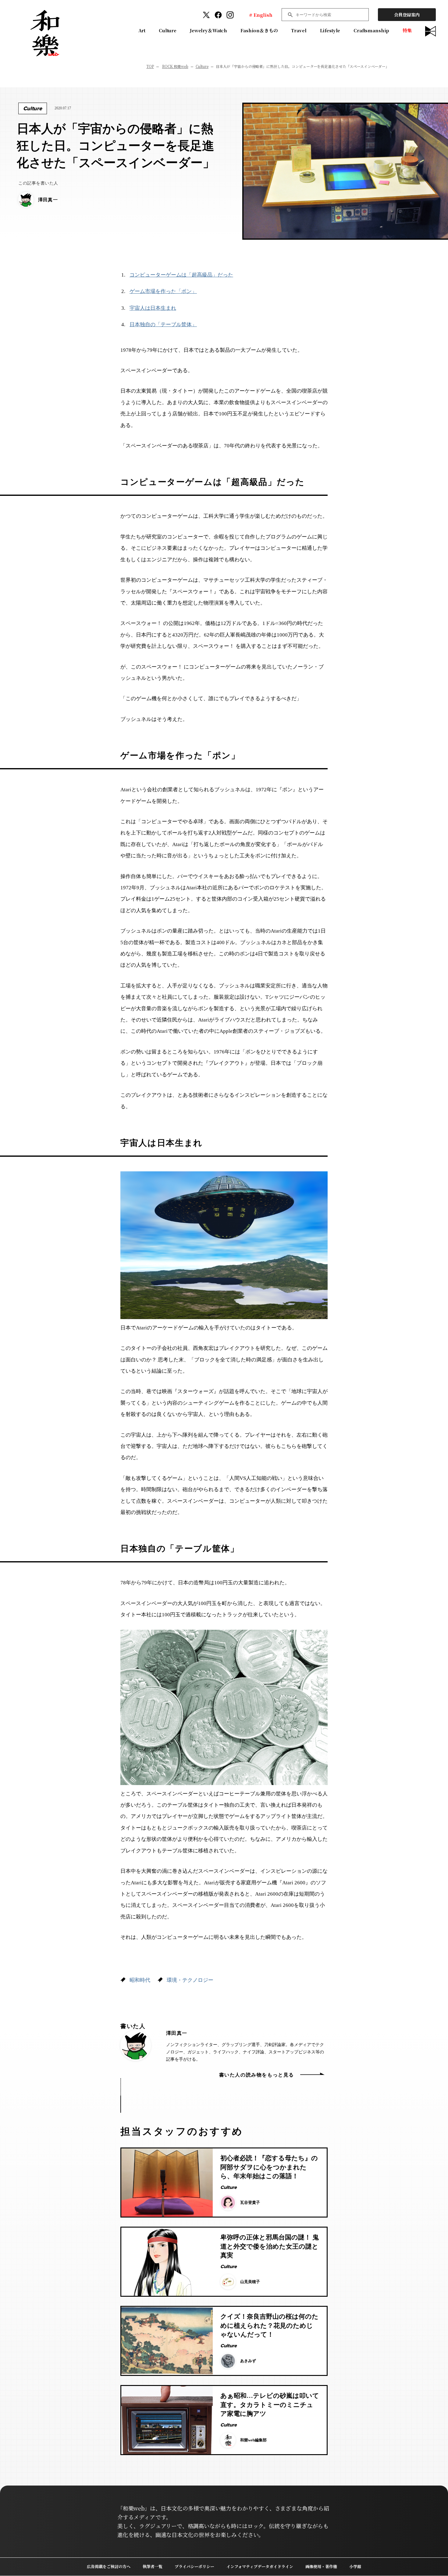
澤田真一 (177, 2033)
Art (142, 30)
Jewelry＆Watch (208, 30)
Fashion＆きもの (259, 30)
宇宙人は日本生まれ (153, 308)
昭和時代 (140, 1980)
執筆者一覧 (153, 2566)
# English (261, 15)
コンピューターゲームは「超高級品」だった (181, 275)
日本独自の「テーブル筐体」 (163, 325)
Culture (168, 30)
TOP (150, 66)
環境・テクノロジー (190, 1980)
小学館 (355, 2566)
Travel (299, 30)
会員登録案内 (407, 15)
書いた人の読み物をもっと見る (257, 2075)
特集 (407, 30)
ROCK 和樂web (175, 66)
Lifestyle (330, 30)
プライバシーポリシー (194, 2566)
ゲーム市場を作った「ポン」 (163, 291)
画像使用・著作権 (321, 2566)
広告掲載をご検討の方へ (109, 2566)
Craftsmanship (371, 30)
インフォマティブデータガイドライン (260, 2566)
